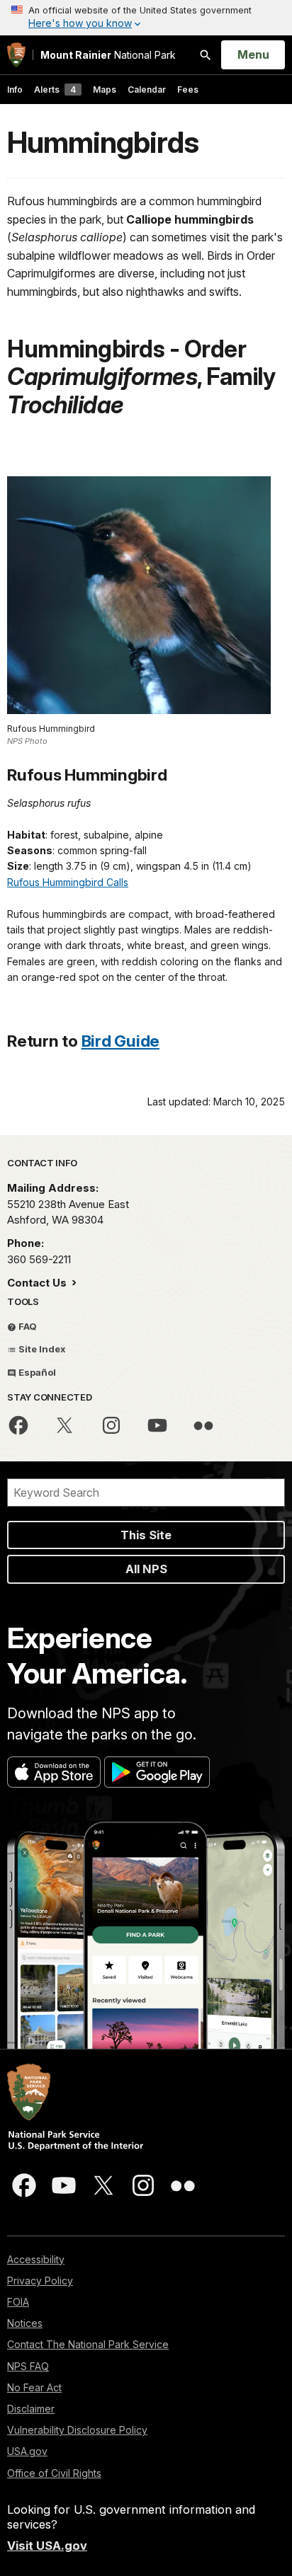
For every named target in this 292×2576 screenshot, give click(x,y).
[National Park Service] (16, 55)
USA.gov (27, 2451)
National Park (108, 55)
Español (36, 1372)
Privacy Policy (40, 2281)
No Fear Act (34, 2387)
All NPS (146, 1569)
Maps (105, 90)
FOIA (18, 2302)
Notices (25, 2323)
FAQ (27, 1326)
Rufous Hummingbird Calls (68, 882)
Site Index (41, 1349)
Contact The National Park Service (88, 2344)
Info (15, 90)
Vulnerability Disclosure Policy (77, 2430)
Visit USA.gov (47, 2546)
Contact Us (38, 1283)
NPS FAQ (28, 2366)
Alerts (55, 90)
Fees (188, 90)
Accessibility (36, 2259)
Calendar (147, 90)
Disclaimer (31, 2409)
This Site (146, 1535)
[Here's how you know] (146, 18)
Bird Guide (121, 1041)
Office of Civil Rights (54, 2473)
